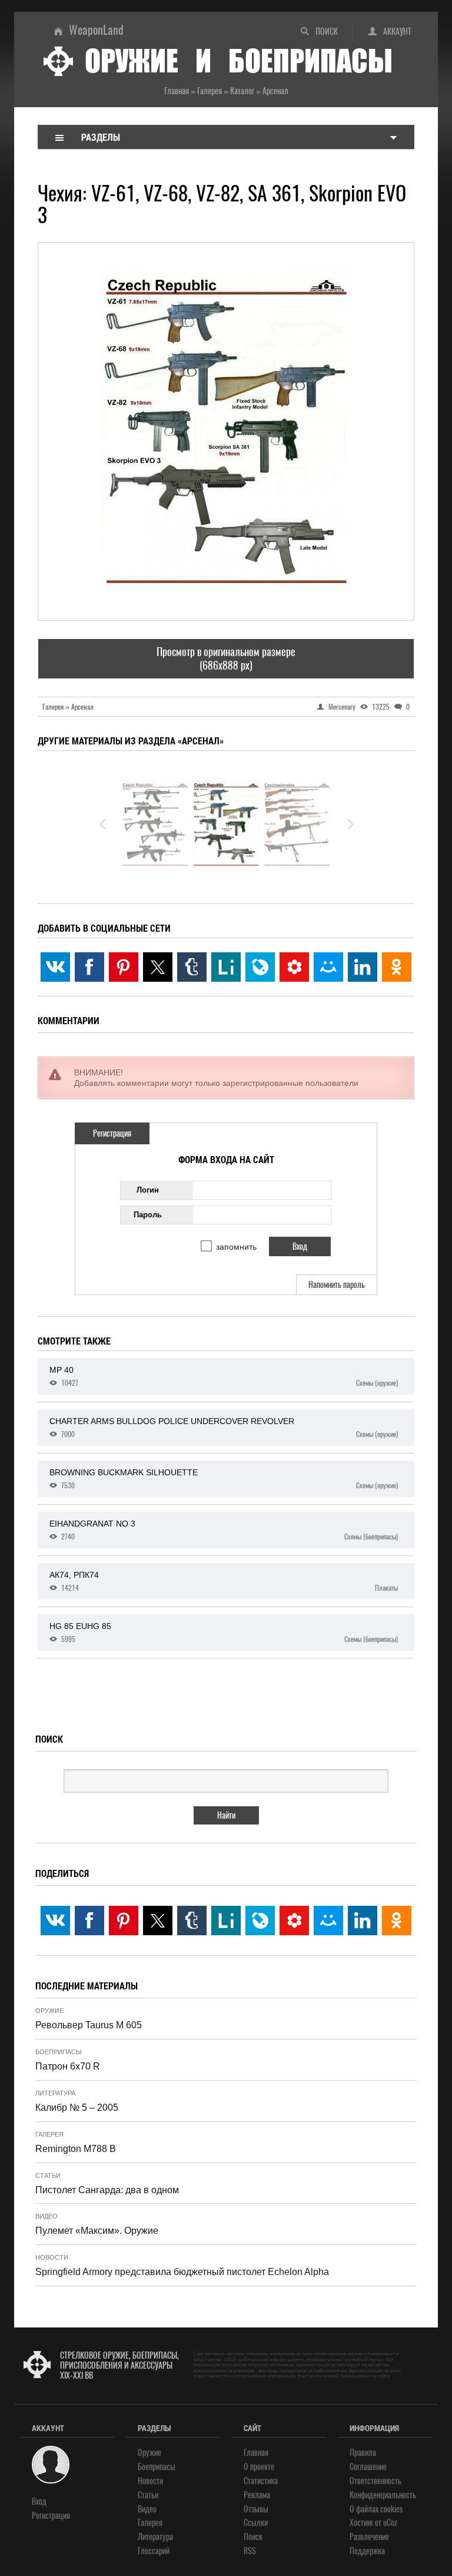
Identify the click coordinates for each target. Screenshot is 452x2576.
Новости (52, 2257)
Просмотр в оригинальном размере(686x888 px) (226, 658)
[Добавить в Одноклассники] (397, 967)
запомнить (236, 1247)
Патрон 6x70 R (68, 2066)
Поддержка (367, 2551)
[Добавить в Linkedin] (363, 967)
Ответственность (375, 2481)
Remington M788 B (76, 2149)
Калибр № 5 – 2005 (77, 2108)
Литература (55, 2093)
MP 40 (224, 1376)
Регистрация (112, 1133)
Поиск (327, 32)
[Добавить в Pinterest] (124, 967)
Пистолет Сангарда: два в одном (107, 2190)
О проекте (259, 2467)
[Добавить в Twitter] (158, 967)
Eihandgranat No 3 (224, 1530)
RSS (250, 2551)
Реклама (257, 2495)
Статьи (48, 2176)
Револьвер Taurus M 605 (89, 2025)
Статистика (261, 2481)
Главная (256, 2453)
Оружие (49, 2011)
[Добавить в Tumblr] (192, 967)
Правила (363, 2453)
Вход (39, 2501)
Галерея (49, 2134)
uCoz (390, 2523)
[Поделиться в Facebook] (89, 967)
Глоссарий (154, 2551)
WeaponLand (96, 30)
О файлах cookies (376, 2509)
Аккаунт (397, 32)
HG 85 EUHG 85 (224, 1633)
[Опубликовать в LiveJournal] (260, 967)
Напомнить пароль (337, 1285)
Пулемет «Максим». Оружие (97, 2231)
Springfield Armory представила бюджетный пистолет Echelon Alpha (182, 2272)
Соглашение (368, 2467)
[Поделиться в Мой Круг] (294, 967)
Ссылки (256, 2523)
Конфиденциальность (383, 2495)
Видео (46, 2216)
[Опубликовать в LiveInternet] (226, 967)
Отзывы (256, 2509)
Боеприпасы (59, 2052)
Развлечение (369, 2537)
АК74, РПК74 (224, 1581)
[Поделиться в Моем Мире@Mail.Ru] (328, 967)
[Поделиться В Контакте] (55, 967)
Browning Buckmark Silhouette (224, 1479)
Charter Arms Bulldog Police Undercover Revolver (224, 1428)
